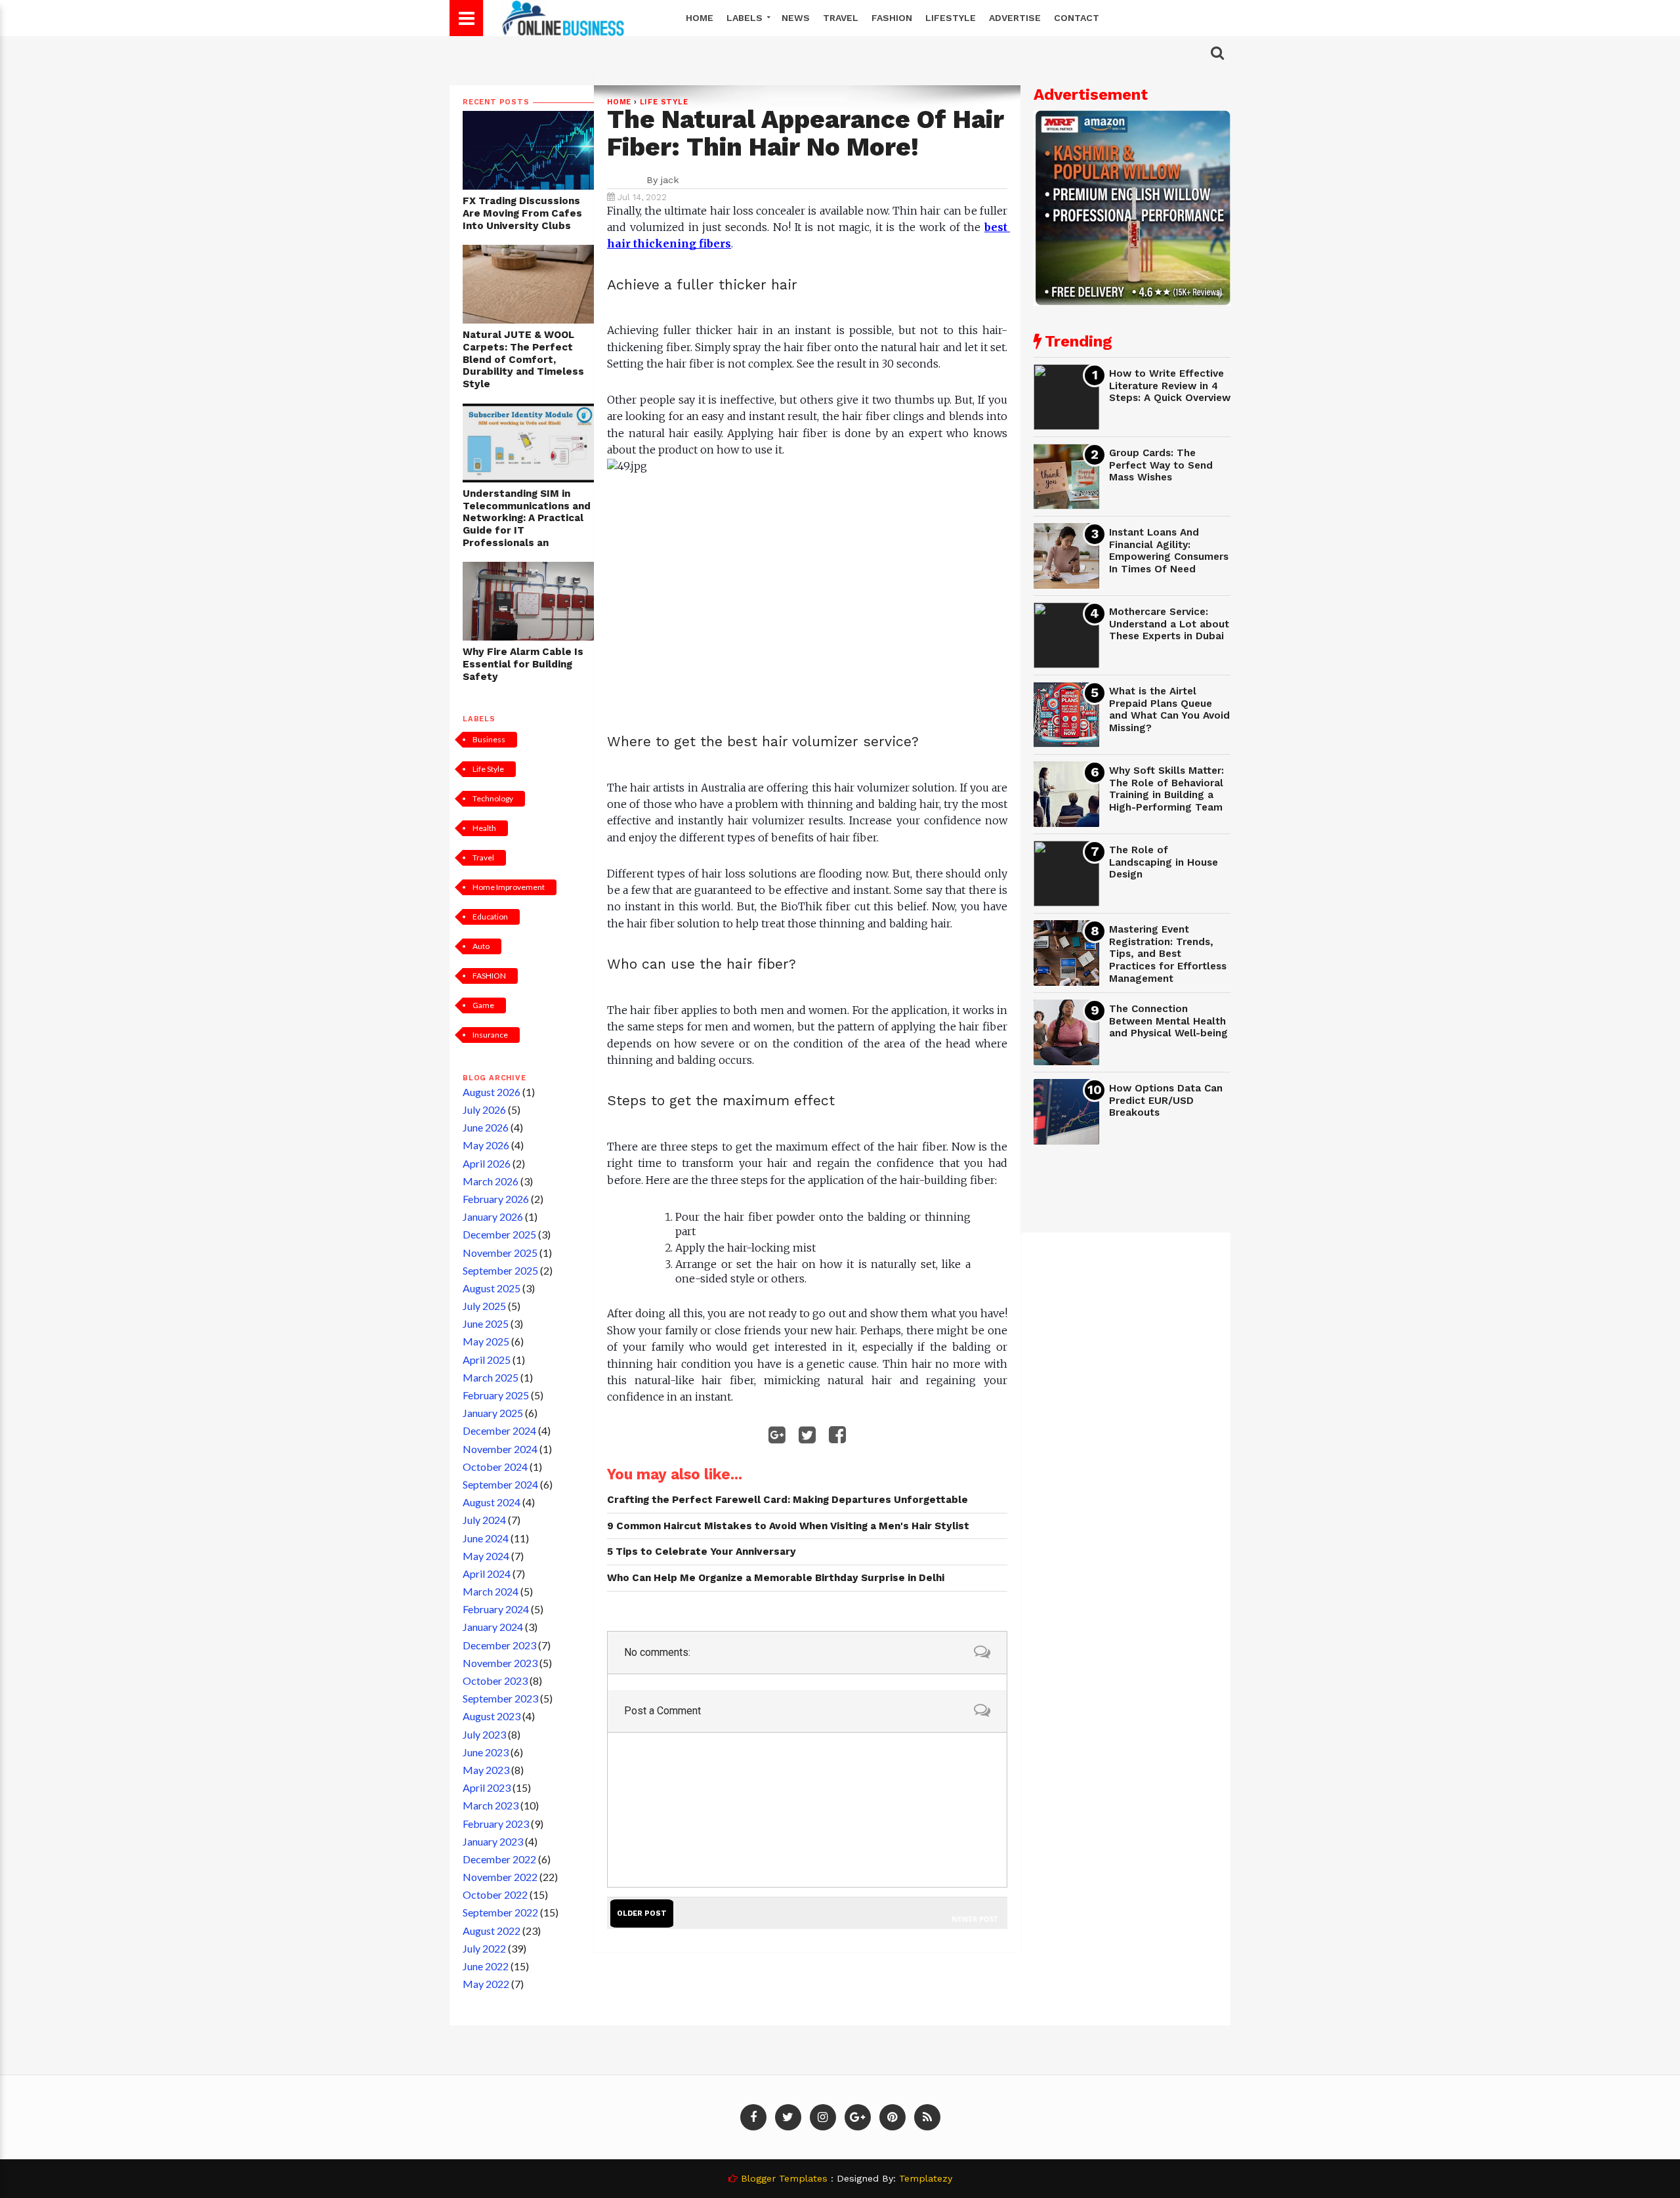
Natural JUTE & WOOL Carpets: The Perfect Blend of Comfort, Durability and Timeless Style (523, 359)
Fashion (892, 18)
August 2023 (492, 1716)
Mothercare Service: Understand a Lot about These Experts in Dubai (1169, 624)
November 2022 (500, 1877)
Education (490, 917)
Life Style (488, 769)
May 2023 (486, 1770)
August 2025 (492, 1288)
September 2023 (500, 1698)
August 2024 (492, 1502)
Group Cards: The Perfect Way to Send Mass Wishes (1161, 465)
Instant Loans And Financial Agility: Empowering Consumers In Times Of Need (1169, 551)
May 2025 (486, 1341)
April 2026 (487, 1163)
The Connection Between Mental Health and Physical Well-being (1168, 1021)
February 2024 (496, 1609)
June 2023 (486, 1752)
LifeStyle (951, 18)
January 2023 (493, 1841)
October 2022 (495, 1894)
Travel (841, 18)
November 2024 (500, 1449)
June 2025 (486, 1323)
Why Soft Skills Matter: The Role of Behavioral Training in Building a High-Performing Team (1166, 789)
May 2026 (486, 1145)
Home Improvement (509, 887)
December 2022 (499, 1859)
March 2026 (491, 1181)
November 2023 (500, 1663)
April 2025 (487, 1360)
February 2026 (496, 1199)
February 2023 (496, 1824)
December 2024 (499, 1430)
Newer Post (975, 1919)
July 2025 (484, 1306)
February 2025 (496, 1395)
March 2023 (491, 1805)
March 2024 (491, 1591)
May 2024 (486, 1556)
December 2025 (499, 1234)
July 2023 (484, 1734)
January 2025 (493, 1413)
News (796, 18)
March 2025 (491, 1377)
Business (489, 739)
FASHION (489, 976)
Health (484, 828)
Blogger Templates (784, 2178)
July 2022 (484, 1948)
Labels (746, 18)
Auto (481, 946)
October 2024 (495, 1467)
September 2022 (500, 1912)
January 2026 (493, 1216)
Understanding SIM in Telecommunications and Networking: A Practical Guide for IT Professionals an (527, 518)
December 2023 (499, 1645)
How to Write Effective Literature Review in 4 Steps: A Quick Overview (1170, 386)
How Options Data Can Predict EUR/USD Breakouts (1166, 1100)
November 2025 (500, 1253)
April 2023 (487, 1787)
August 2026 (492, 1092)
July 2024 (484, 1520)
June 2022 (486, 1966)
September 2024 (500, 1484)
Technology (493, 798)
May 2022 (486, 1984)
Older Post (642, 1913)
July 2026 (484, 1110)
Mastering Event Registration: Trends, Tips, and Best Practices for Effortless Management (1168, 954)
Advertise (1015, 18)
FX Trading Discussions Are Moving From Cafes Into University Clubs (522, 213)
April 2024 (487, 1574)
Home (700, 18)
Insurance (490, 1035)
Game (483, 1005)
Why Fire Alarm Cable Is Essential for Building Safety (523, 664)
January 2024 (493, 1627)
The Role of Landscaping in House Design (1164, 862)
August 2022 (492, 1931)
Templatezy (926, 2178)
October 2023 (495, 1680)
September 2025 (500, 1270)
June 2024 (486, 1538)
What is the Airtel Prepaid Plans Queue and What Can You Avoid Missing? (1169, 709)
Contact (1077, 18)
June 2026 (486, 1127)
